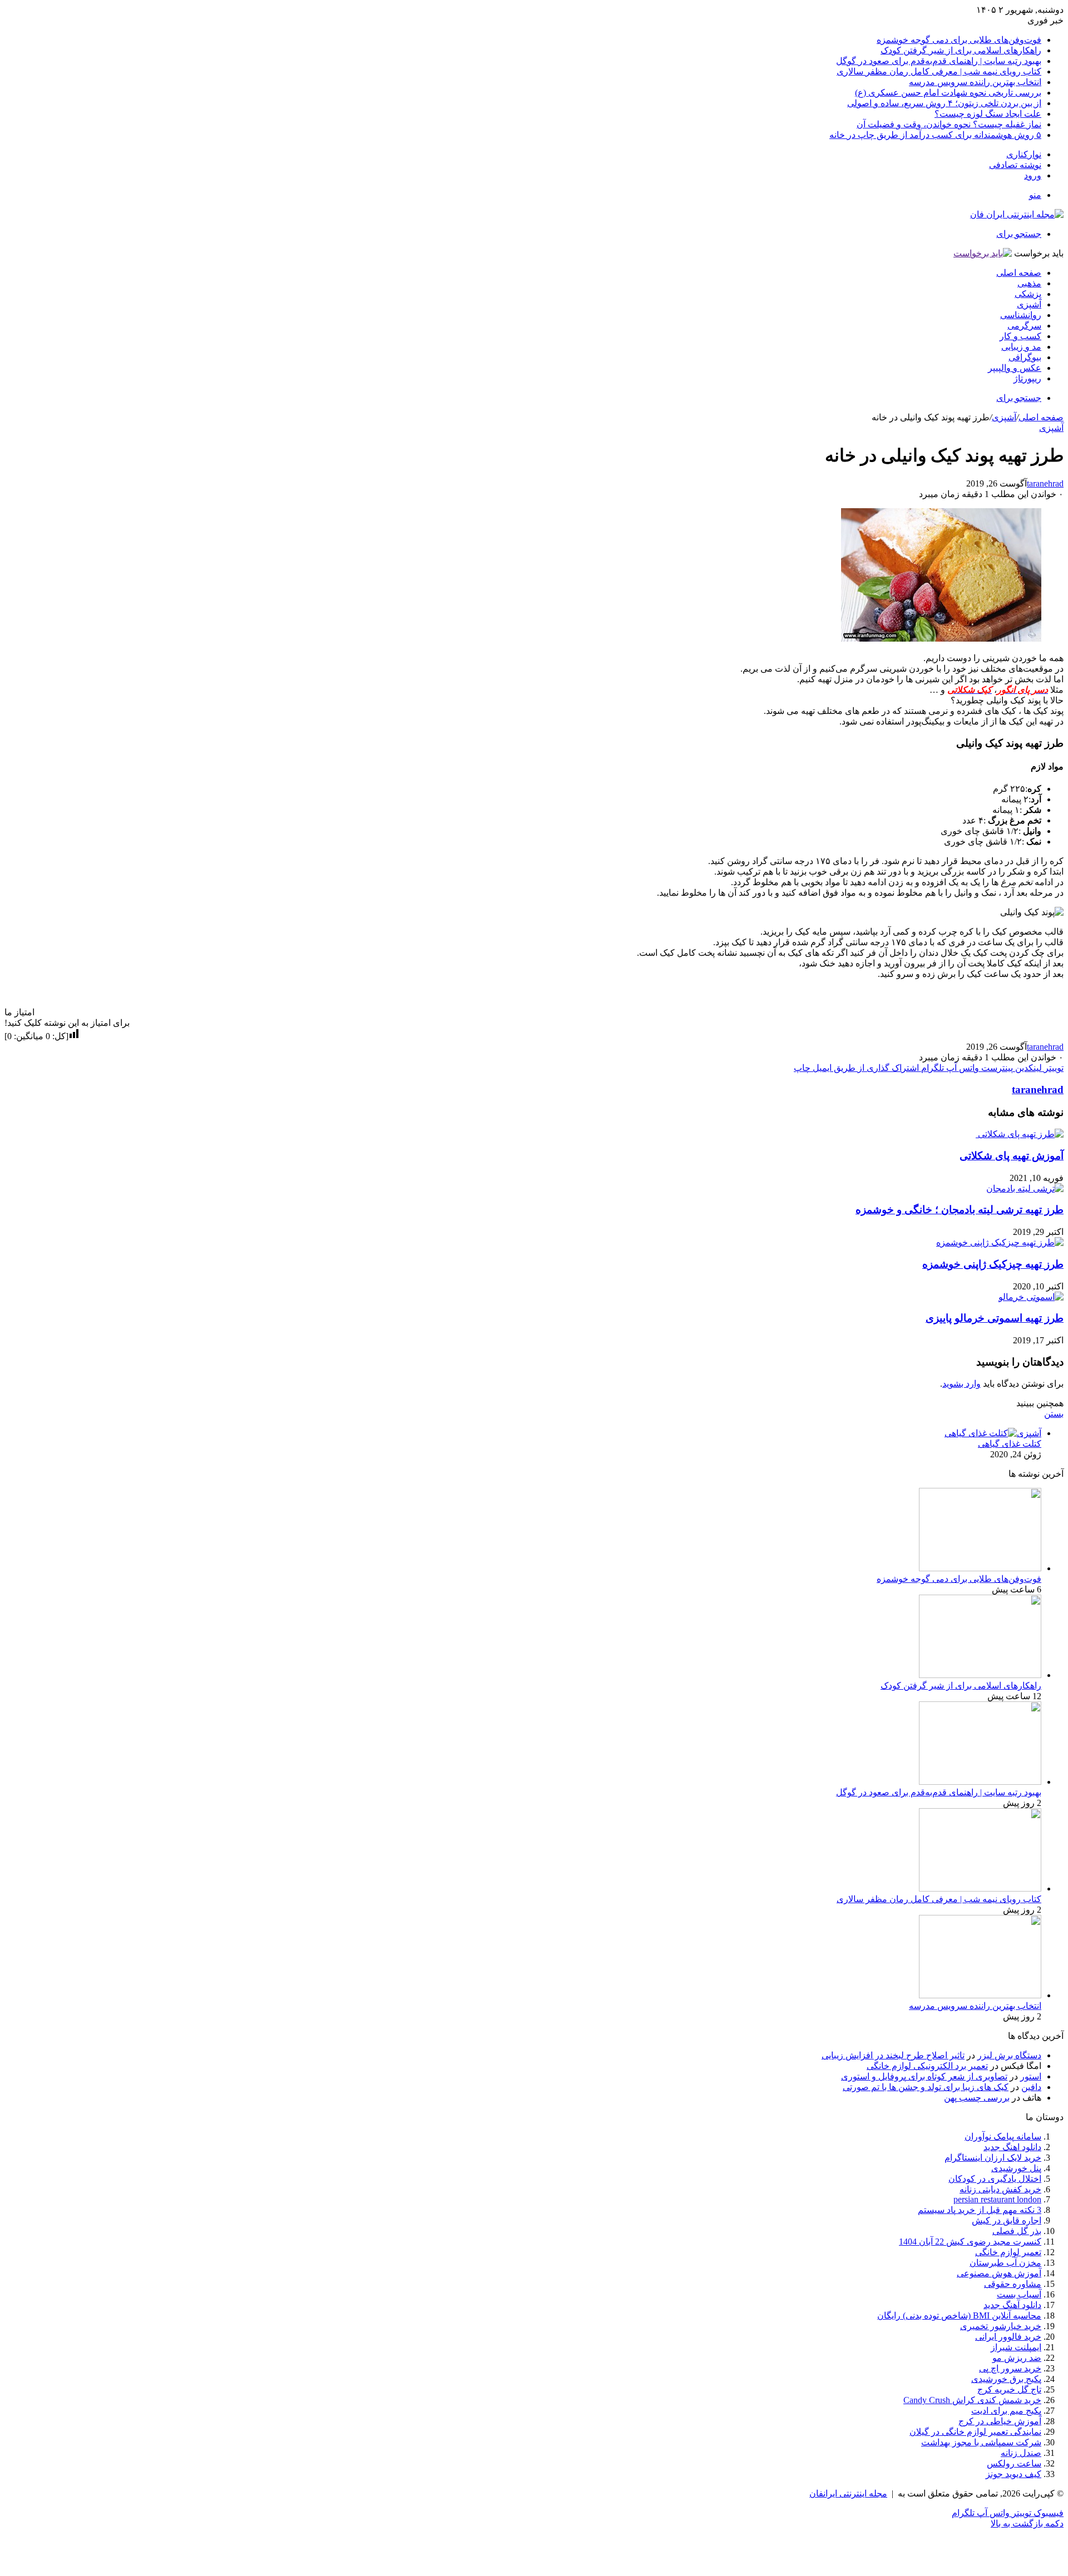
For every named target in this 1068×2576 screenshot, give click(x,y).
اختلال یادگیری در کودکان (995, 2179)
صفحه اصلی (1019, 273)
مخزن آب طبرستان (1005, 2263)
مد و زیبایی (1021, 347)
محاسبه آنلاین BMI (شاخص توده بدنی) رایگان (959, 2316)
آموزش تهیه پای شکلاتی (1012, 1156)
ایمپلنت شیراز (1016, 2347)
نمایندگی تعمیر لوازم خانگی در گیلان (975, 2432)
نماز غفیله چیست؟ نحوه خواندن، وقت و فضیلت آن (949, 124)
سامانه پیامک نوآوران (1003, 2136)
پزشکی (1028, 294)
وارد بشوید (961, 1384)
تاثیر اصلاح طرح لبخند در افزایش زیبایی (893, 2055)
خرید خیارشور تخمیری (1001, 2326)
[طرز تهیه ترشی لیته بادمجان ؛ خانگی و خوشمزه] (1025, 1188)
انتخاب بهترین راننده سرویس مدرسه (975, 82)
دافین (1031, 2087)
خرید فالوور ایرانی (1008, 2337)
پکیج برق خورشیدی (1006, 2379)
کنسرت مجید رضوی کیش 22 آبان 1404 (970, 2242)
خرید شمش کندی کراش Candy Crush (972, 2400)
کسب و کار (1020, 336)
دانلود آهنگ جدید (1012, 2305)
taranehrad (1045, 483)
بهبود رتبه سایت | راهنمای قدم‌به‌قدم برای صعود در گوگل (939, 61)
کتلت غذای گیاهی (1010, 1444)
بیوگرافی (1025, 357)
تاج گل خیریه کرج (1009, 2389)
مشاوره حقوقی (1013, 2284)
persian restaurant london (997, 2199)
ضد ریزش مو (1017, 2358)
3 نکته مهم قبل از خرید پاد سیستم (980, 2210)
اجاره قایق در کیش (1007, 2220)
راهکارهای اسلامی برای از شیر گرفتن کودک (961, 50)
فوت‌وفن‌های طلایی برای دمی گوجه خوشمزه (959, 40)
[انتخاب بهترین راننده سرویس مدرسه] (980, 1995)
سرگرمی (1024, 326)
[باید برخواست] (983, 253)
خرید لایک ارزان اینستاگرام (993, 2158)
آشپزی (1029, 304)
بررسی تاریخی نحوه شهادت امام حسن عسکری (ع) (948, 93)
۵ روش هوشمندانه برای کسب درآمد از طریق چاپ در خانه (935, 135)
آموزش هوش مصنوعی (999, 2273)
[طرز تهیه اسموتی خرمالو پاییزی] (1031, 1297)
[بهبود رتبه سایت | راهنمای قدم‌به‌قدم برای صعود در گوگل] (980, 1782)
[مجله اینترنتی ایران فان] (1017, 214)
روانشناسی (1021, 315)
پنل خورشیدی (1016, 2168)
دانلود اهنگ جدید (1012, 2147)
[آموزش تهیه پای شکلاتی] (1020, 1134)
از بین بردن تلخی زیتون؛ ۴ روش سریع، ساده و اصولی (944, 103)
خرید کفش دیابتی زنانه (1000, 2189)
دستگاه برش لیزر (1009, 2055)
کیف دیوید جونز (1013, 2474)
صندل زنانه (1021, 2453)
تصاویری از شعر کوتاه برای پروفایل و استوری (924, 2076)
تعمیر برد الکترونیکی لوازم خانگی (927, 2066)
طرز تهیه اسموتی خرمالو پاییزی (995, 1318)
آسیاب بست (1019, 2294)
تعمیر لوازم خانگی (1008, 2252)
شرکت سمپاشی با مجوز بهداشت (981, 2442)
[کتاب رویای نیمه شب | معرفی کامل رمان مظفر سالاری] (980, 1888)
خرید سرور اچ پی (1010, 2368)
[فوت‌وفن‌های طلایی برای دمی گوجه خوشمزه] (980, 1568)
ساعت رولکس (1014, 2463)
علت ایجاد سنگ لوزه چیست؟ (988, 114)
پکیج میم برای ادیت (1006, 2411)
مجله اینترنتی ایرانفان (848, 2493)
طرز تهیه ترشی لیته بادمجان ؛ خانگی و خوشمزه (960, 1210)
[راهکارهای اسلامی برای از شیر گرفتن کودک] (980, 1675)
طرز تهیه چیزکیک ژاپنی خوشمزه (993, 1264)
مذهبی (1029, 283)
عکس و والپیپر (1015, 368)
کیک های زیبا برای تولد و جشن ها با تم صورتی (926, 2087)
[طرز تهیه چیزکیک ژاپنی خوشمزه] (1000, 1242)
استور (1031, 2076)
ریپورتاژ (1027, 378)
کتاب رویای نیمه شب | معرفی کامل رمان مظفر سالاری (939, 71)
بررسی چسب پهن (977, 2098)
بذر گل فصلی (1017, 2231)
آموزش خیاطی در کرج (1000, 2421)
